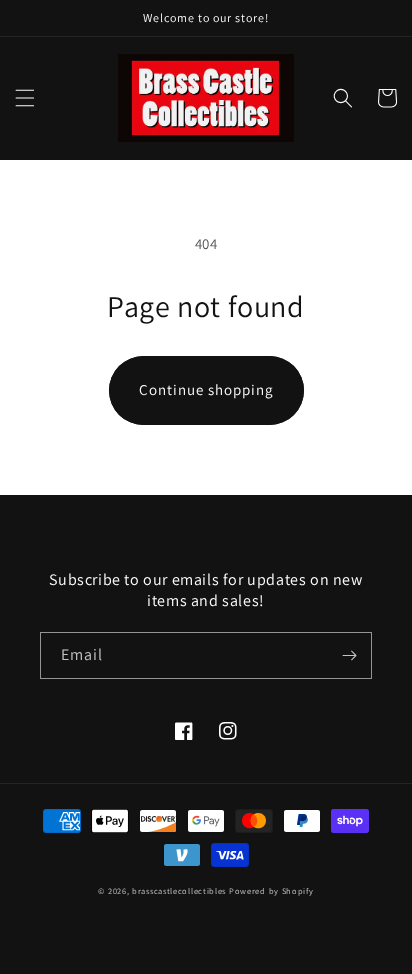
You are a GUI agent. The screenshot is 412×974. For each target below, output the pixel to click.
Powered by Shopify (271, 890)
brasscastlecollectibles (179, 890)
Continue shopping (206, 389)
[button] (25, 98)
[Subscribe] (349, 655)
